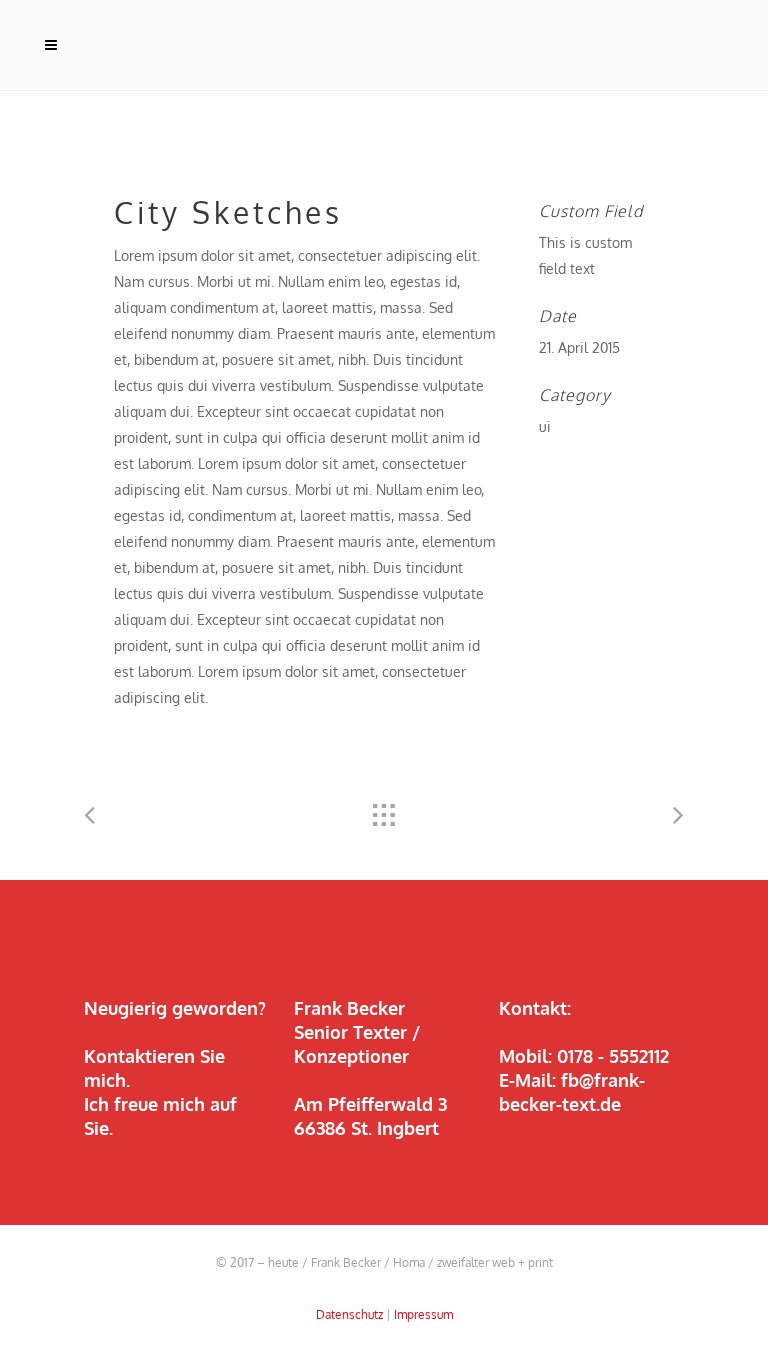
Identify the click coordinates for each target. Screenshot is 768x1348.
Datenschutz (349, 1314)
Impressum (423, 1314)
